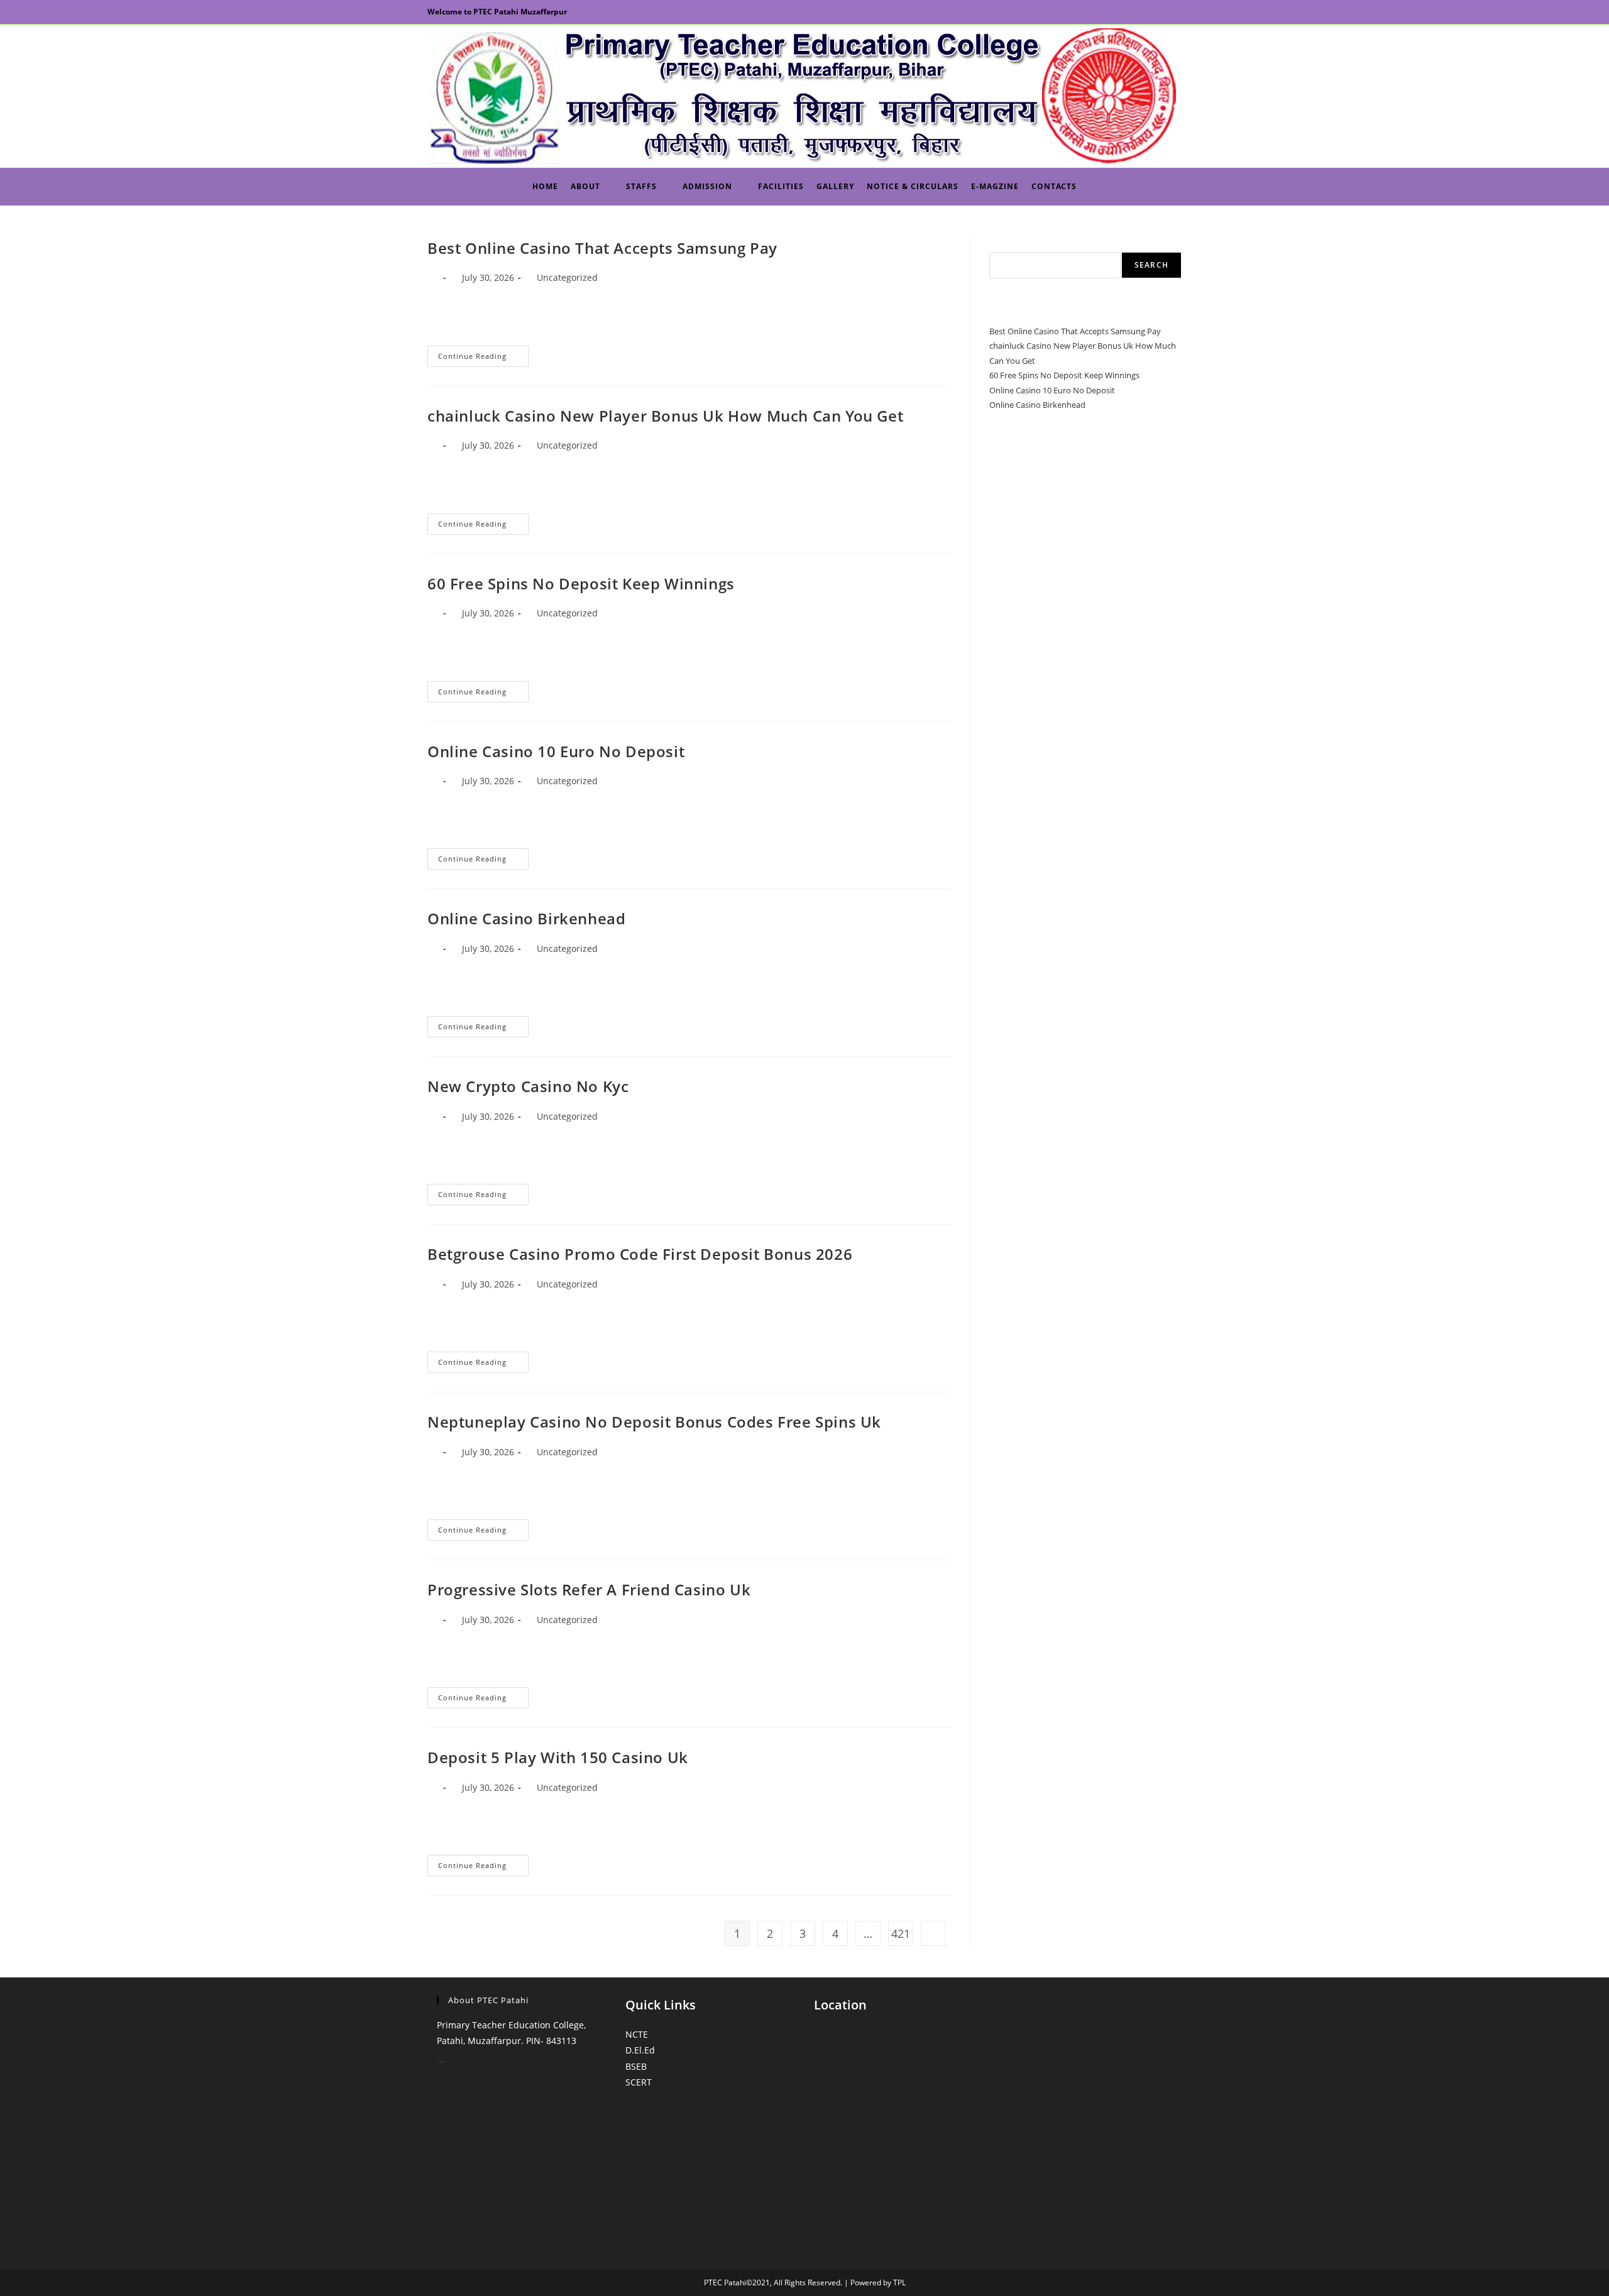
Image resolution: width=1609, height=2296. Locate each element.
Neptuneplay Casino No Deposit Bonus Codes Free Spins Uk (654, 1422)
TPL (899, 2282)
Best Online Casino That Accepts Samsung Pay (602, 248)
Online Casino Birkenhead (526, 918)
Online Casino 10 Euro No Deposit (556, 751)
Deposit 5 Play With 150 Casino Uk (558, 1757)
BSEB (636, 2066)
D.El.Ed (640, 2050)
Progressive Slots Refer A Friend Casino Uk (589, 1589)
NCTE (637, 2034)
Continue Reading (483, 358)
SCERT (639, 2082)
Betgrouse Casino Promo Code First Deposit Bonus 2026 (640, 1254)
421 (901, 1933)
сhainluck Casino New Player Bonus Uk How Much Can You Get (665, 416)
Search (1002, 244)
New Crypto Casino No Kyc (528, 1086)
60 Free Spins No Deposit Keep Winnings (581, 583)
